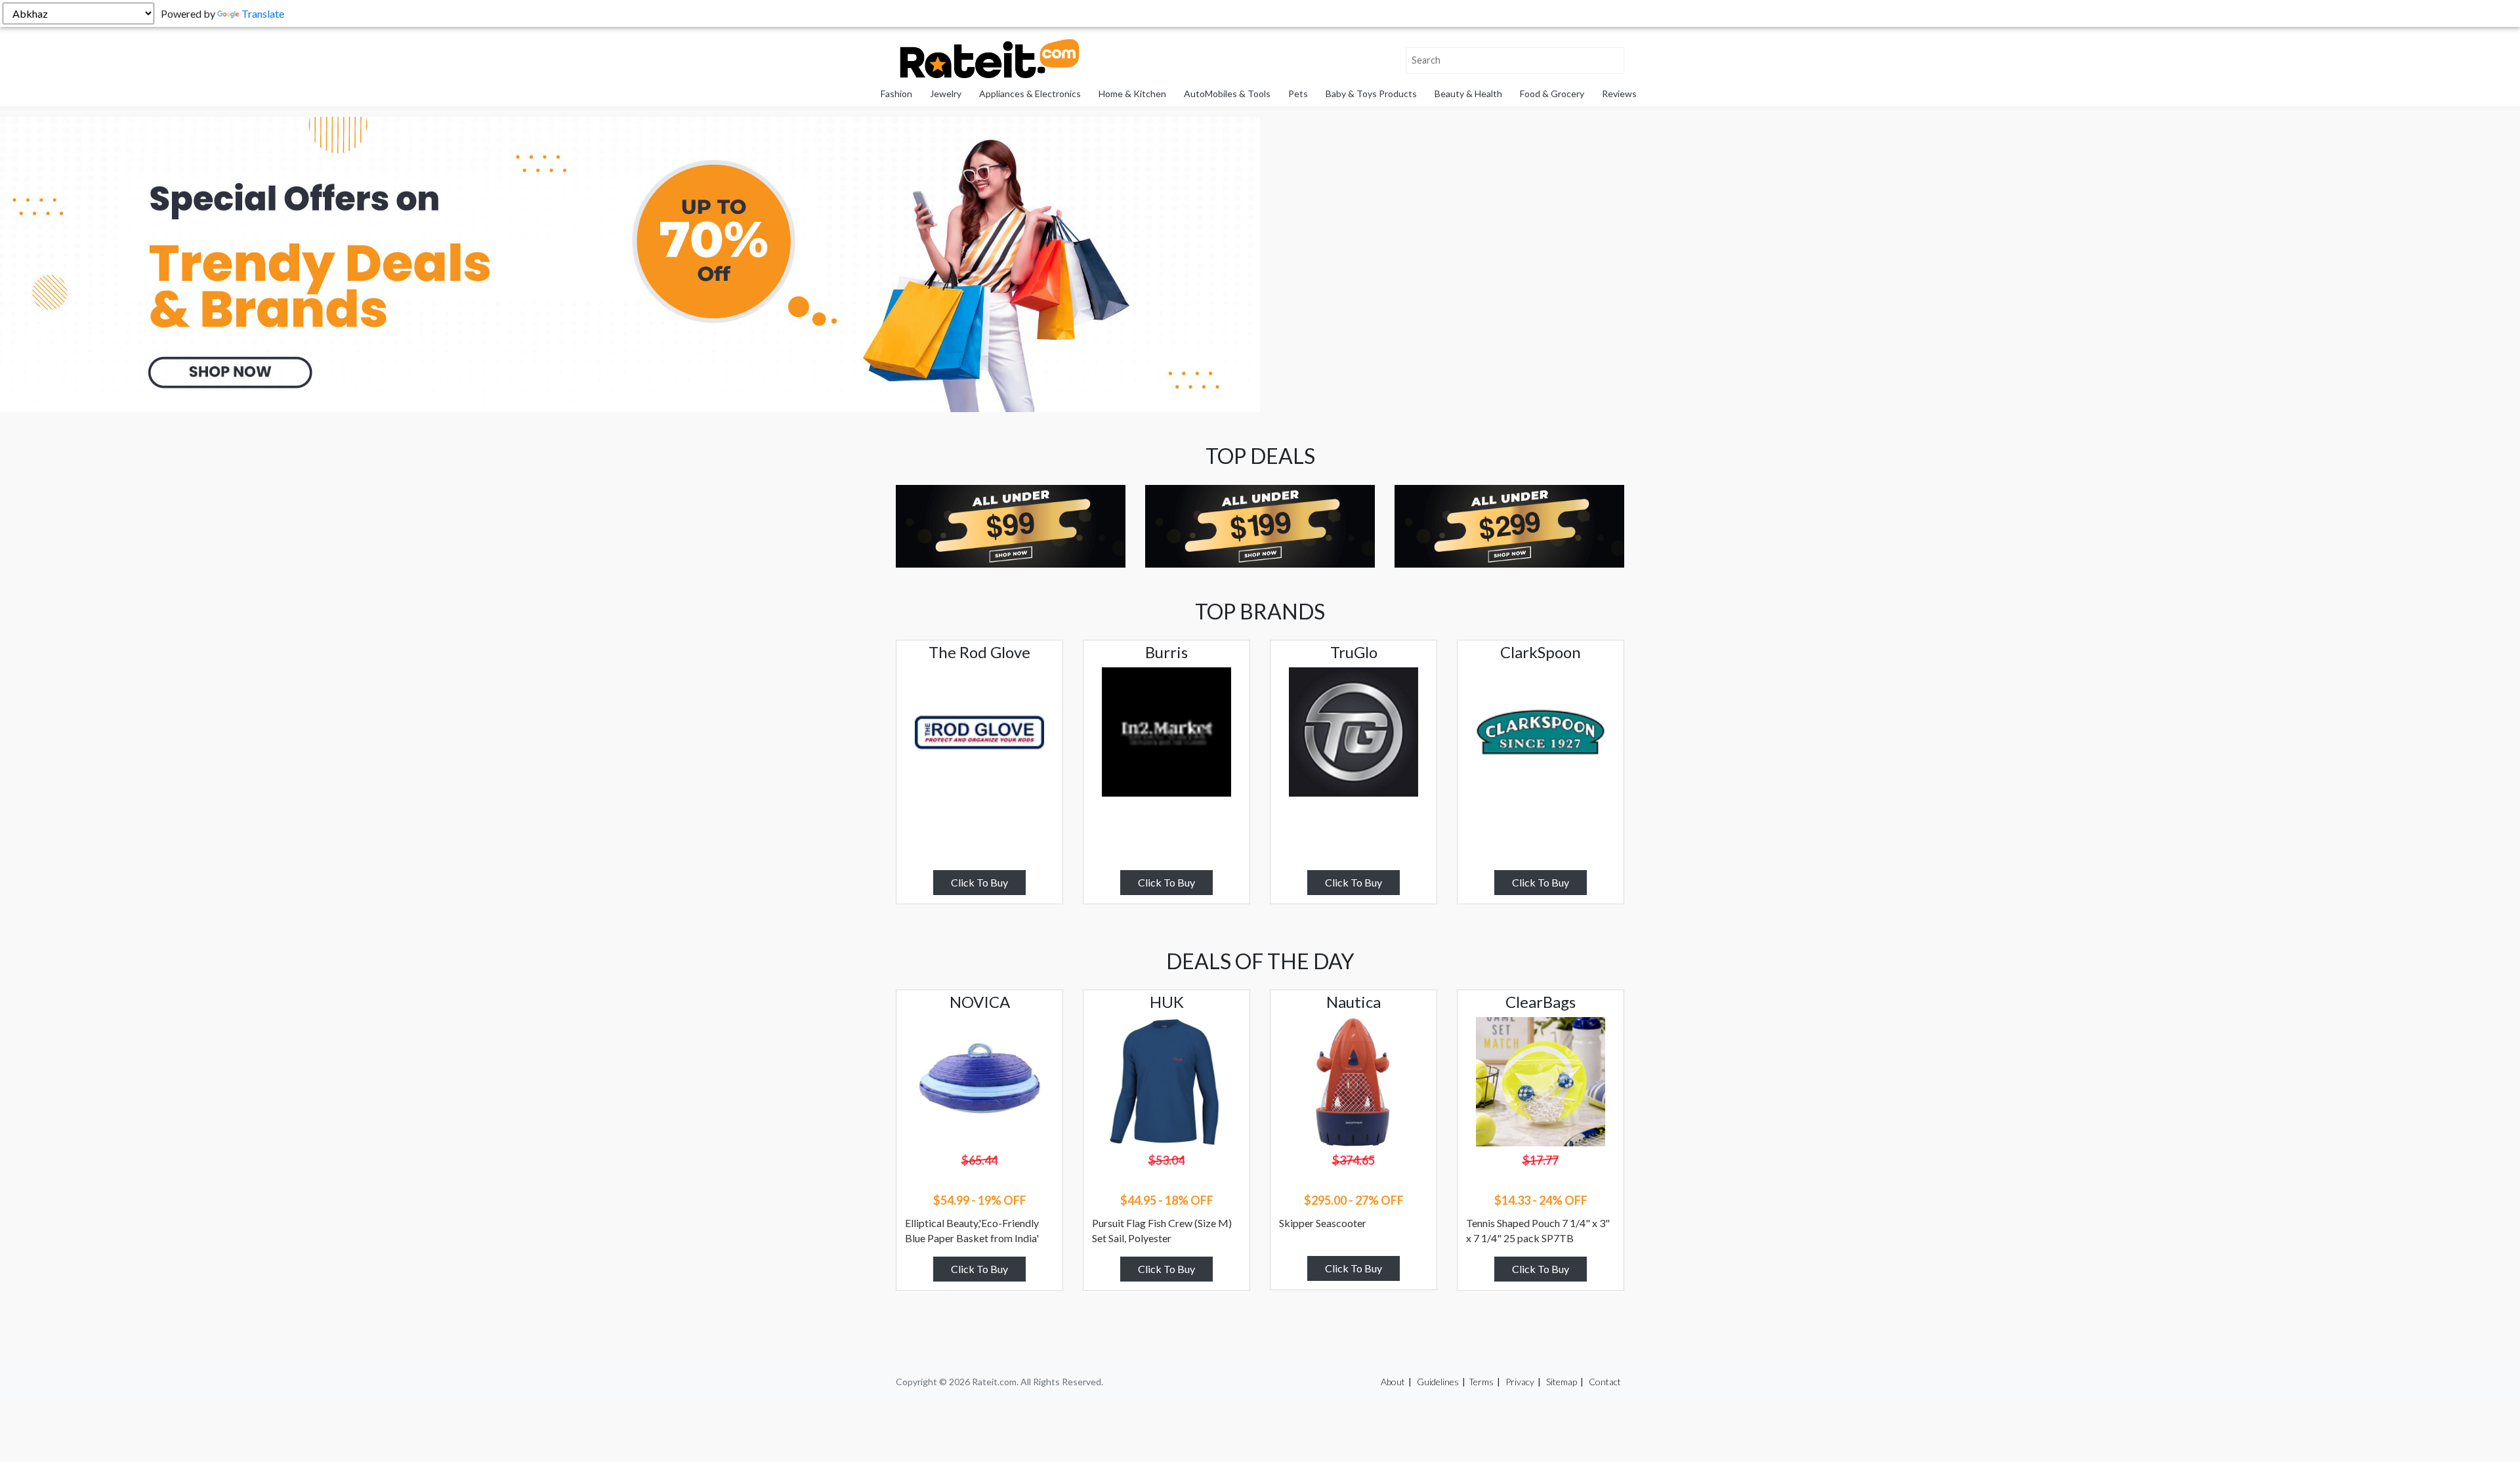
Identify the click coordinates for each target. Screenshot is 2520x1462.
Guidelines (1438, 1382)
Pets (1298, 94)
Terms (1481, 1382)
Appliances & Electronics (1030, 94)
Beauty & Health (1468, 94)
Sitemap (1562, 1382)
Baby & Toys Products (1371, 94)
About (1393, 1382)
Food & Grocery (1552, 94)
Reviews (1619, 94)
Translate (263, 13)
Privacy (1520, 1382)
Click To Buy (979, 882)
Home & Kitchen (1132, 94)
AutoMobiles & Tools (1227, 94)
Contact (1605, 1382)
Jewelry (946, 94)
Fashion (896, 94)
